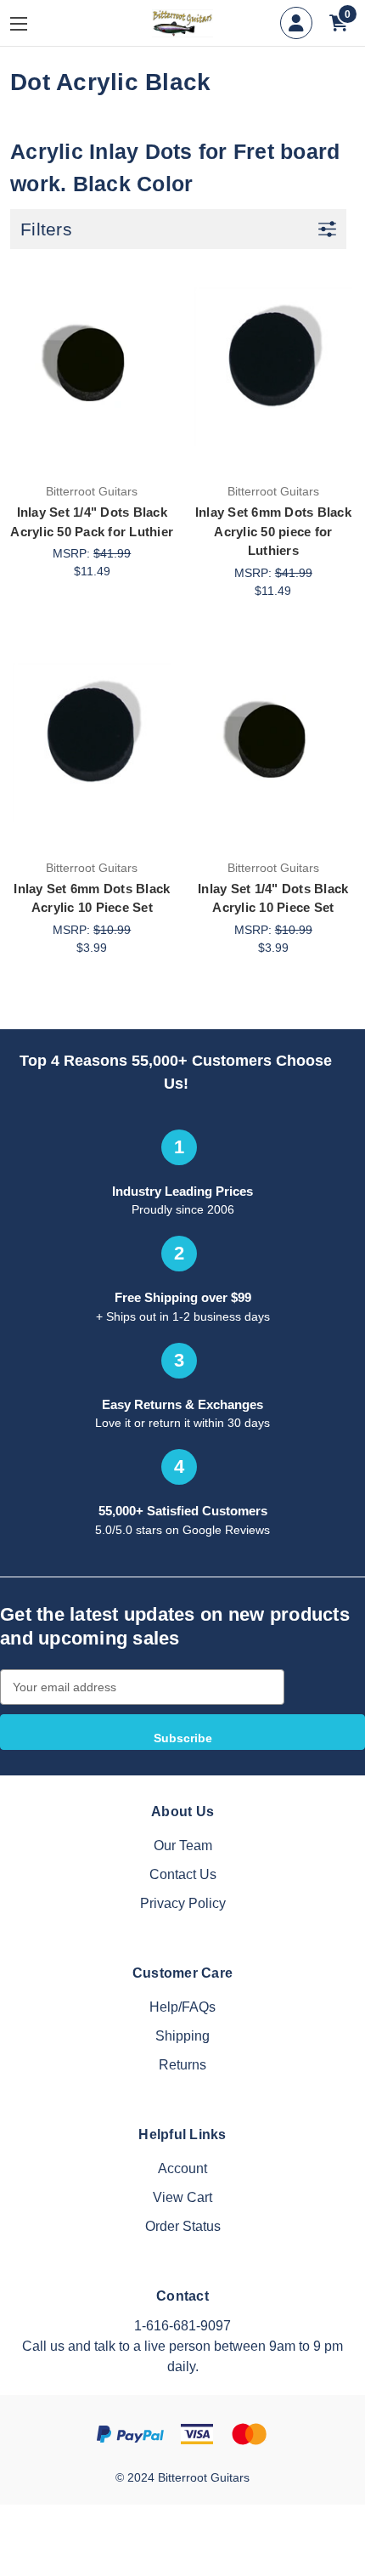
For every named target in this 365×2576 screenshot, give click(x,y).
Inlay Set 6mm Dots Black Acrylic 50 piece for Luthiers (273, 531)
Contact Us (183, 1874)
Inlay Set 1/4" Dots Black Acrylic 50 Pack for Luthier (92, 522)
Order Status (183, 2226)
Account (182, 2168)
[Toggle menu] (31, 23)
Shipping (182, 2036)
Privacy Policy (183, 1903)
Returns (182, 2065)
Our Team (183, 1846)
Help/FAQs (182, 2007)
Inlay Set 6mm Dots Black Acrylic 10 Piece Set (92, 898)
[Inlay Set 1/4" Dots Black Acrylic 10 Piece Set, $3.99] (274, 743)
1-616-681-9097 (182, 2326)
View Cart (182, 2197)
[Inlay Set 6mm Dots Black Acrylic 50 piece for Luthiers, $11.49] (274, 366)
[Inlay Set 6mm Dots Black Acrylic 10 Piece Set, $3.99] (92, 743)
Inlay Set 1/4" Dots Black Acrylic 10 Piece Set (273, 898)
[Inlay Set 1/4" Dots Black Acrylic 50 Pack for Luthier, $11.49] (92, 366)
